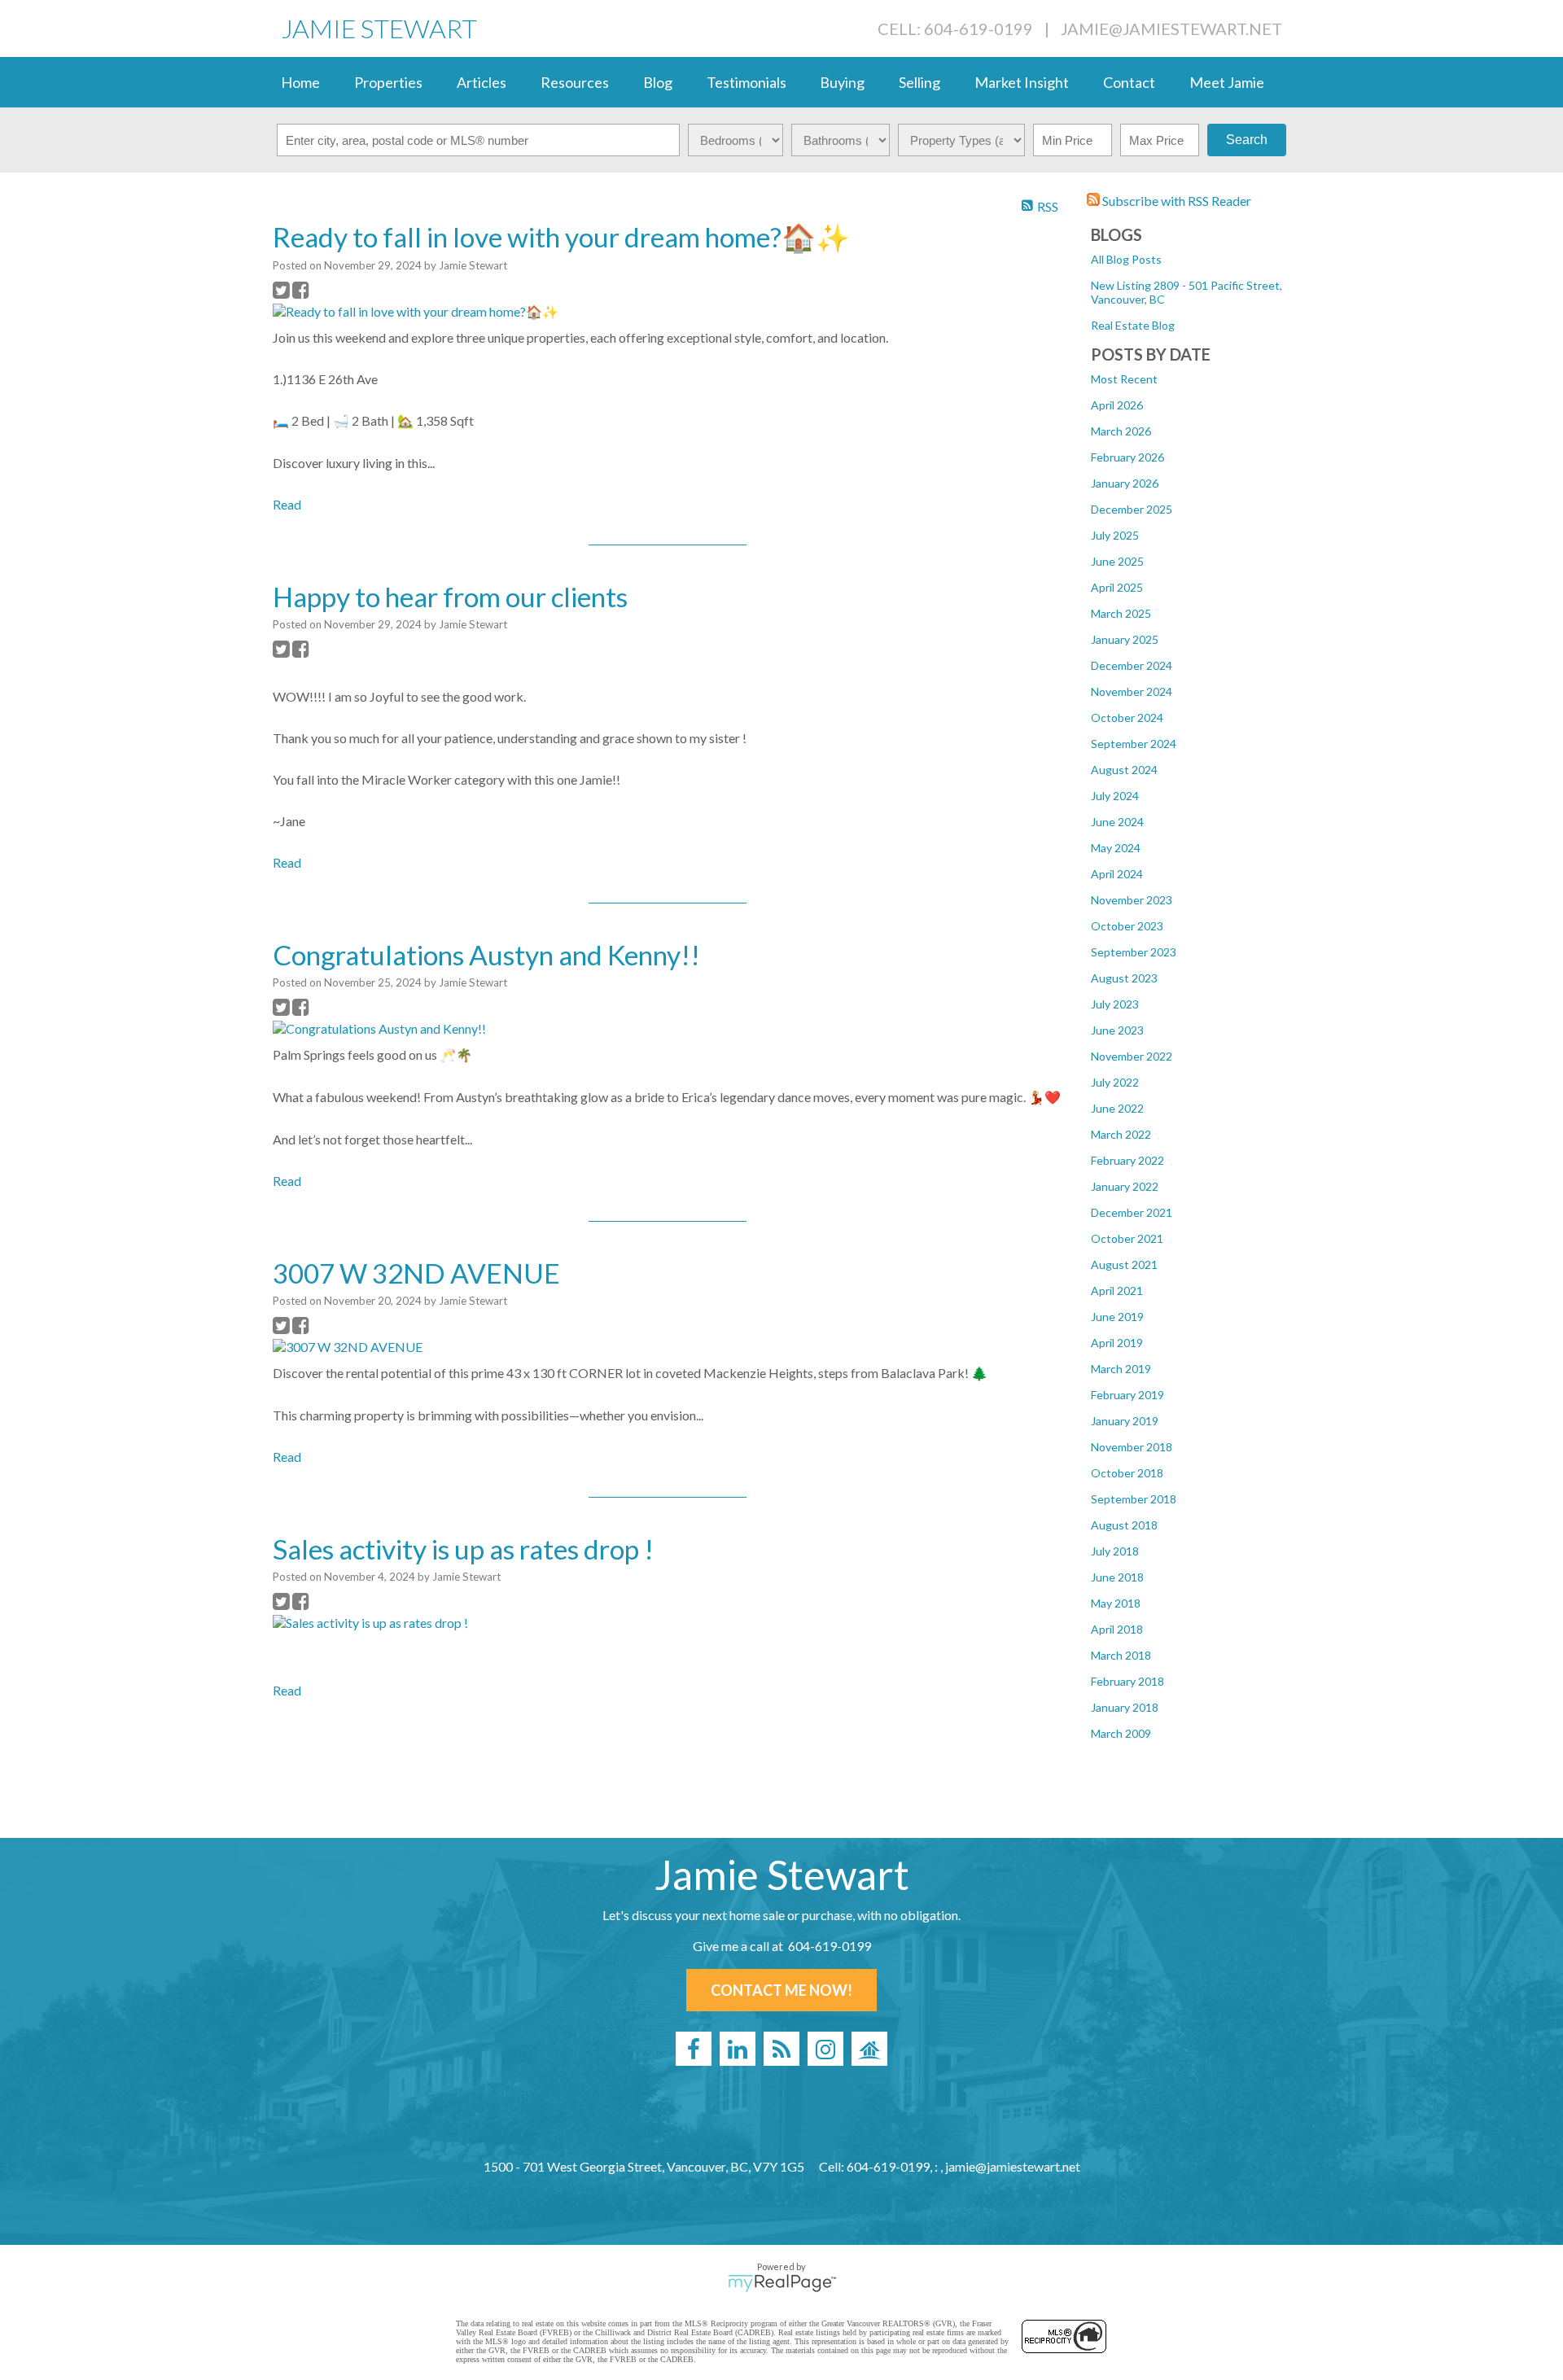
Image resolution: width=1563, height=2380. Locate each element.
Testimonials (746, 82)
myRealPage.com (782, 2283)
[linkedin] (738, 2049)
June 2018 (1117, 1577)
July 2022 (1115, 1082)
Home (300, 82)
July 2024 (1115, 796)
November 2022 (1132, 1056)
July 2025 (1115, 535)
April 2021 (1117, 1291)
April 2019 (1117, 1343)
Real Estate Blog (1133, 325)
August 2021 (1124, 1264)
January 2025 (1125, 639)
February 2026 (1127, 457)
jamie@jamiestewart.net (1171, 28)
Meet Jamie (1227, 82)
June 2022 (1117, 1108)
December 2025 (1132, 509)
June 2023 (1117, 1030)
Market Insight (1022, 82)
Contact (1129, 82)
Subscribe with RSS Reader (1176, 201)
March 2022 (1121, 1134)
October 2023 (1127, 926)
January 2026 (1125, 483)
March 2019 (1121, 1369)
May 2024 (1116, 848)
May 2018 (1116, 1603)
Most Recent (1124, 379)
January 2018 (1125, 1707)
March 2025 (1121, 613)
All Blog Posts (1126, 259)
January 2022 (1125, 1186)
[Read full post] (431, 312)
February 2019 (1127, 1395)
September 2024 (1134, 744)
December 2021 (1132, 1212)
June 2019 (1117, 1317)
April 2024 (1117, 874)
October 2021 (1127, 1238)
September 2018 (1134, 1499)
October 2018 (1127, 1473)
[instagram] (825, 2049)
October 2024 (1127, 717)
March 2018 (1121, 1655)
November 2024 (1132, 691)
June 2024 (1117, 822)
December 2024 (1132, 665)
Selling (919, 82)
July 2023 (1115, 1004)
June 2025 (1117, 561)
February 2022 (1127, 1160)
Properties (388, 82)
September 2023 (1134, 952)
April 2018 (1117, 1629)
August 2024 (1124, 770)
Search (1247, 140)
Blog (658, 82)
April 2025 (1117, 587)
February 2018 (1127, 1681)
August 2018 (1124, 1525)
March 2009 (1121, 1733)
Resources (575, 82)
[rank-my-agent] (869, 2049)
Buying (842, 82)
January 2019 (1125, 1421)
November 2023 (1132, 900)
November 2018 (1132, 1447)
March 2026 (1121, 431)
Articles (482, 82)
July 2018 (1115, 1551)
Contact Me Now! (781, 1990)
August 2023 (1124, 978)
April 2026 (1117, 405)
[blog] (781, 2049)
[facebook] (694, 2049)
